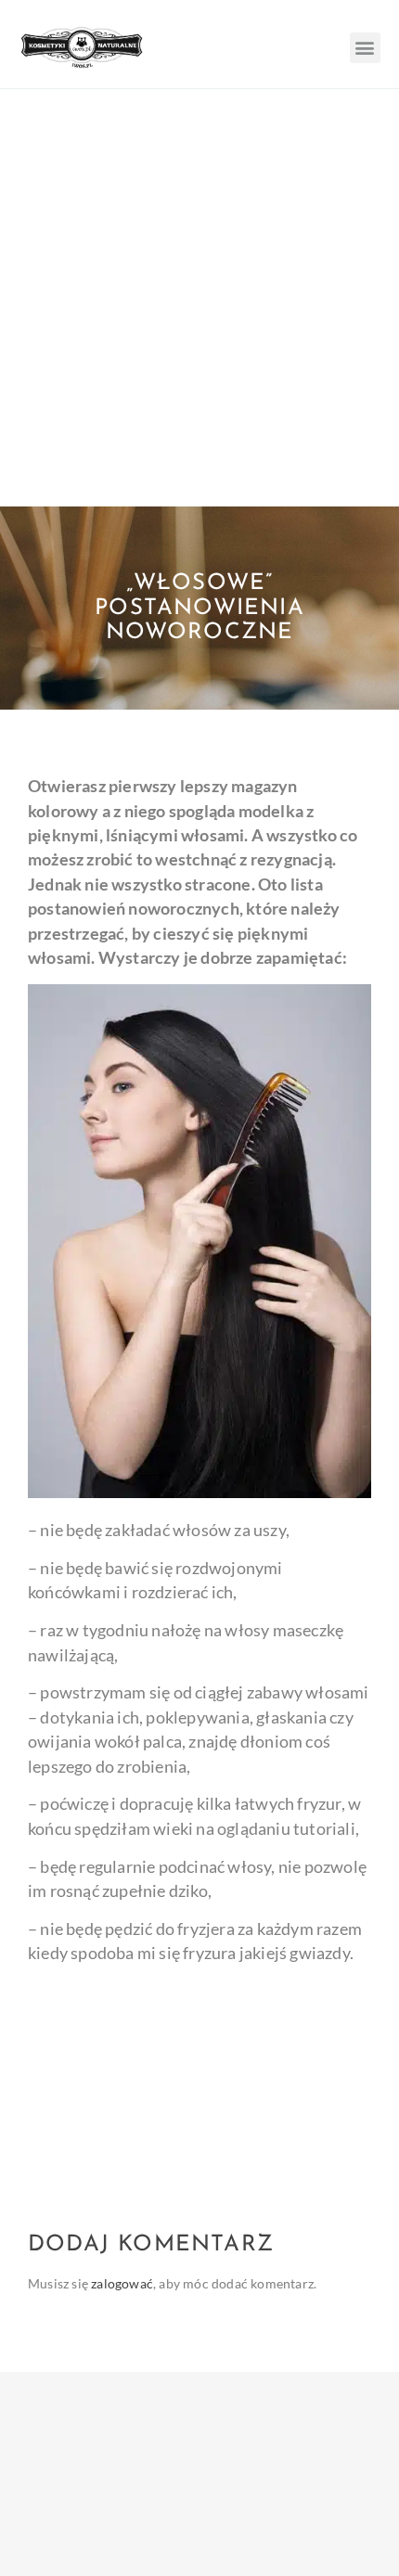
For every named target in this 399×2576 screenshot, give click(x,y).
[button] (365, 48)
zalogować (122, 2283)
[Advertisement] (199, 298)
